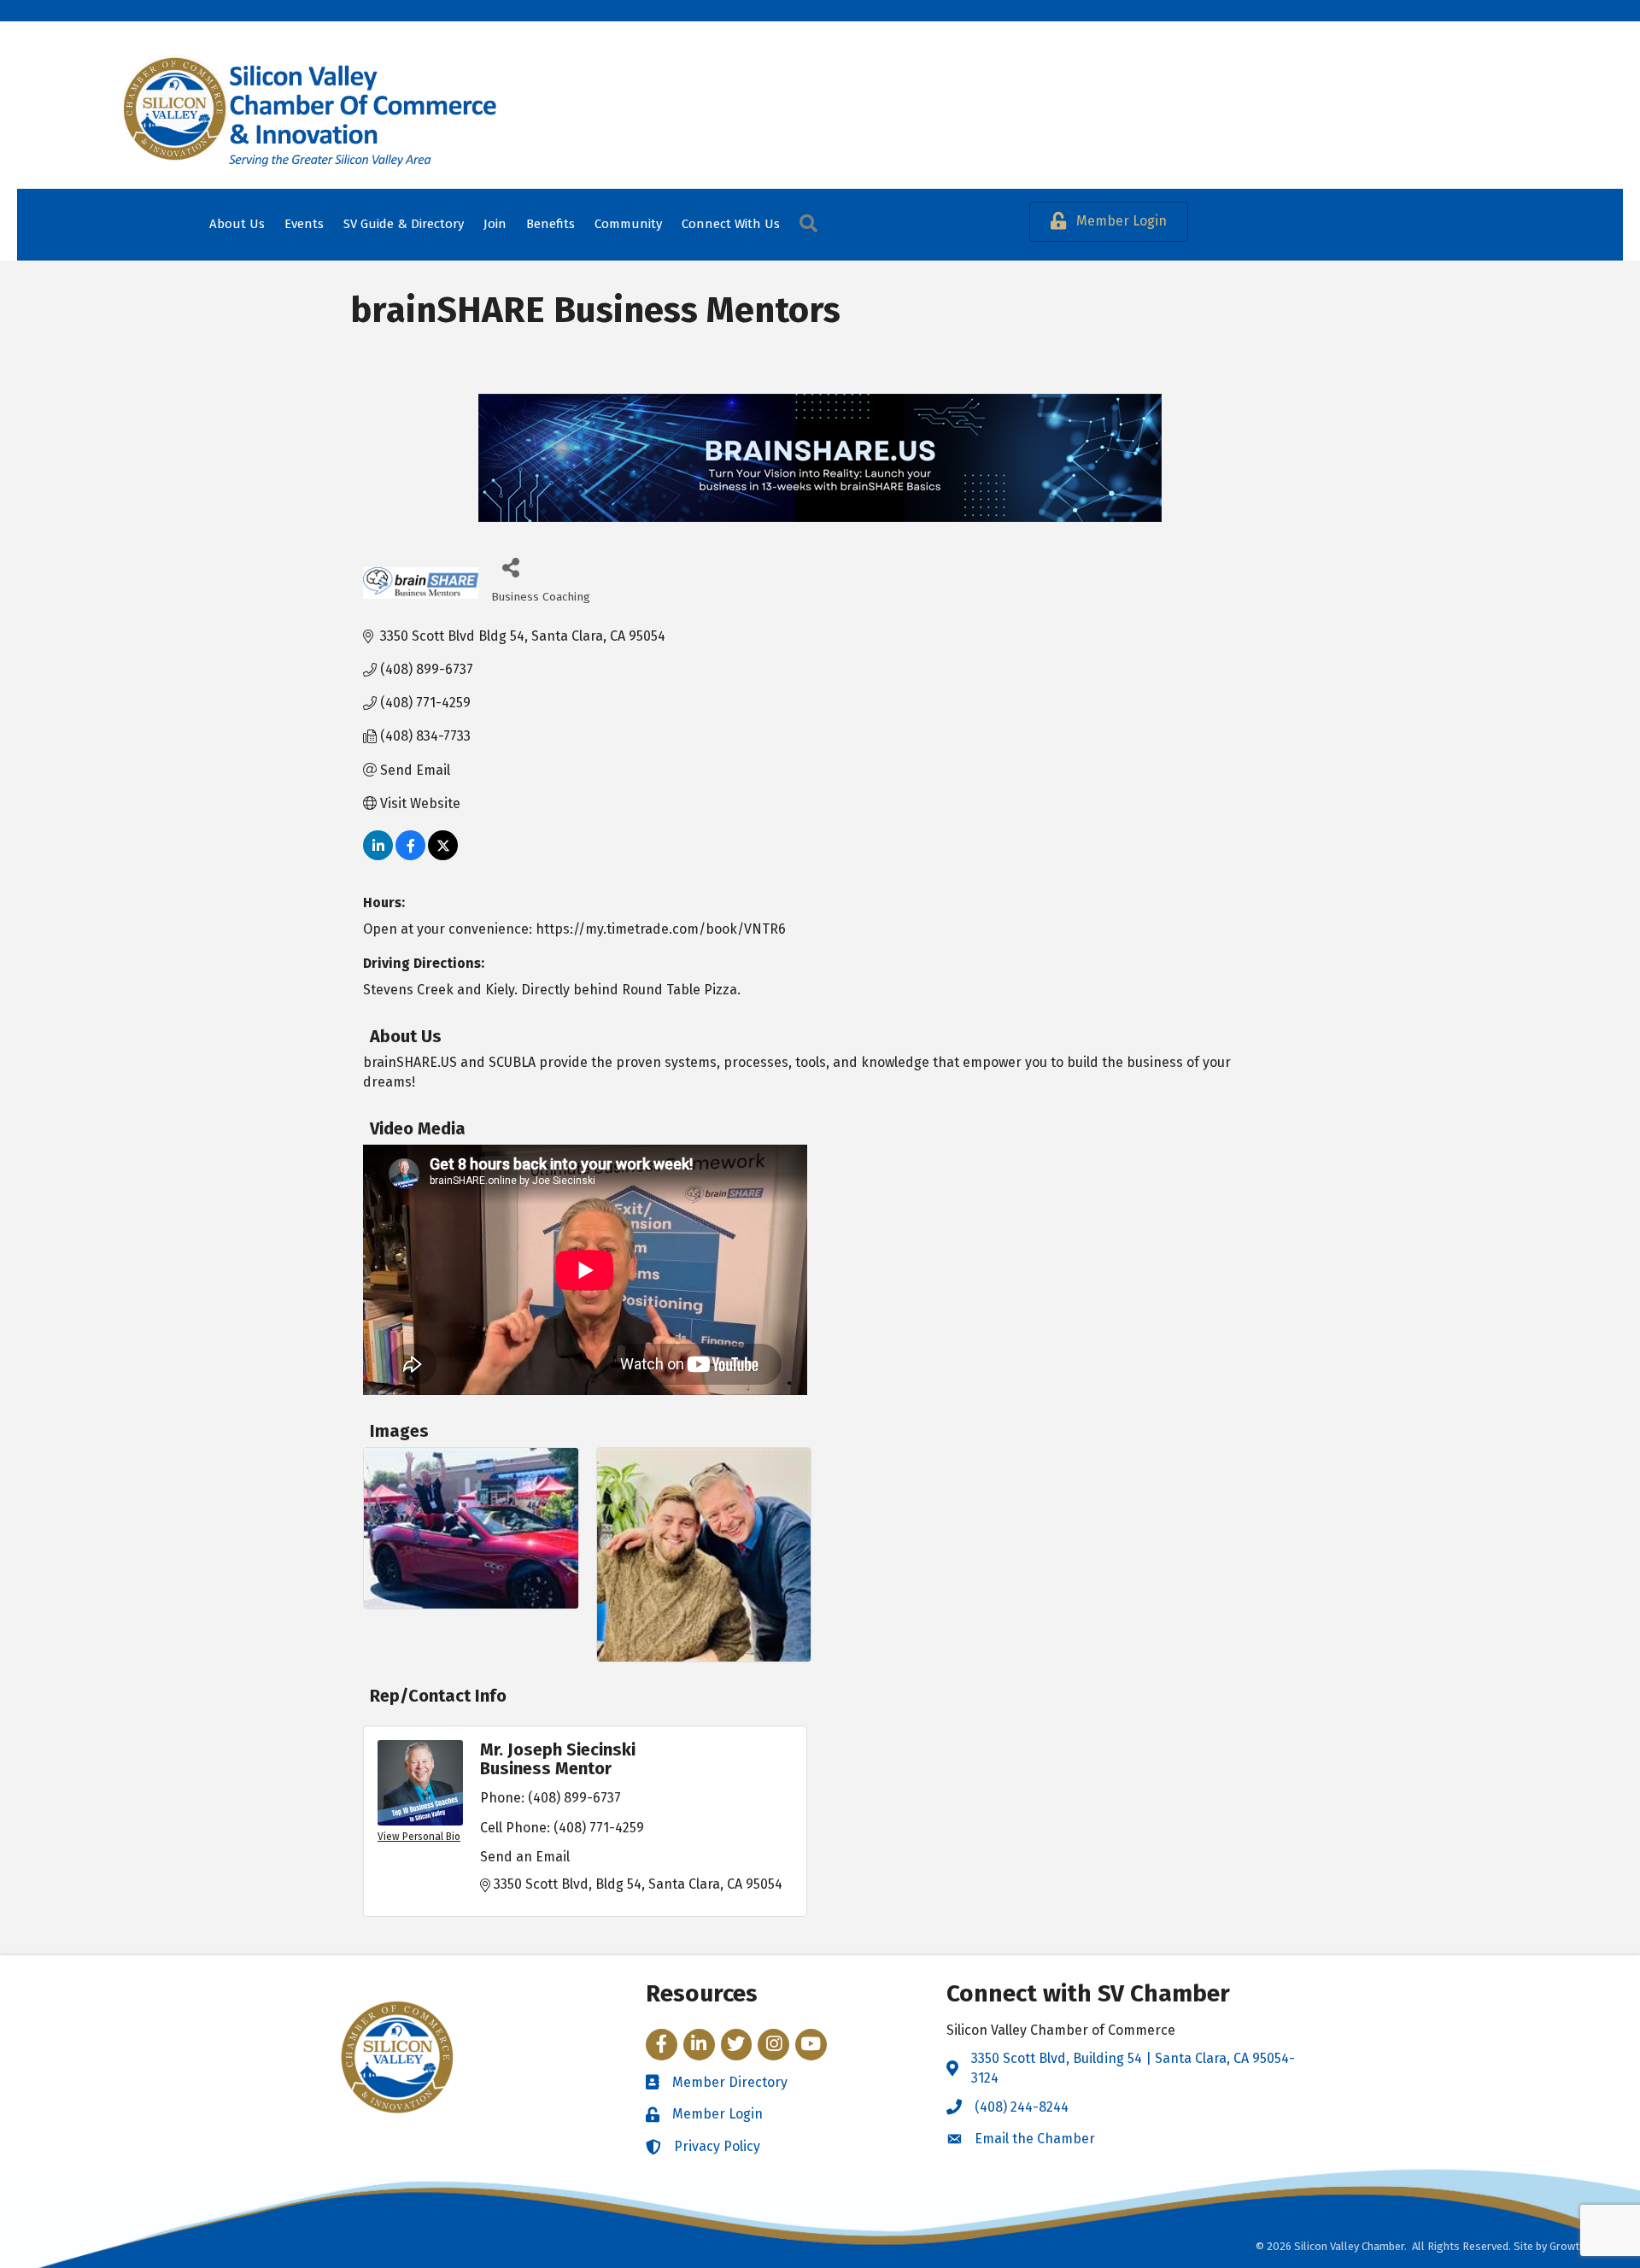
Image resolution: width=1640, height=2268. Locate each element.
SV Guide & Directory (404, 224)
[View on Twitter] (443, 856)
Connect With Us (731, 224)
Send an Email (525, 1857)
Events (304, 224)
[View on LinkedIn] (378, 856)
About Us (237, 224)
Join (495, 224)
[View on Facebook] (410, 856)
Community (628, 224)
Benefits (551, 224)
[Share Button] (510, 567)
